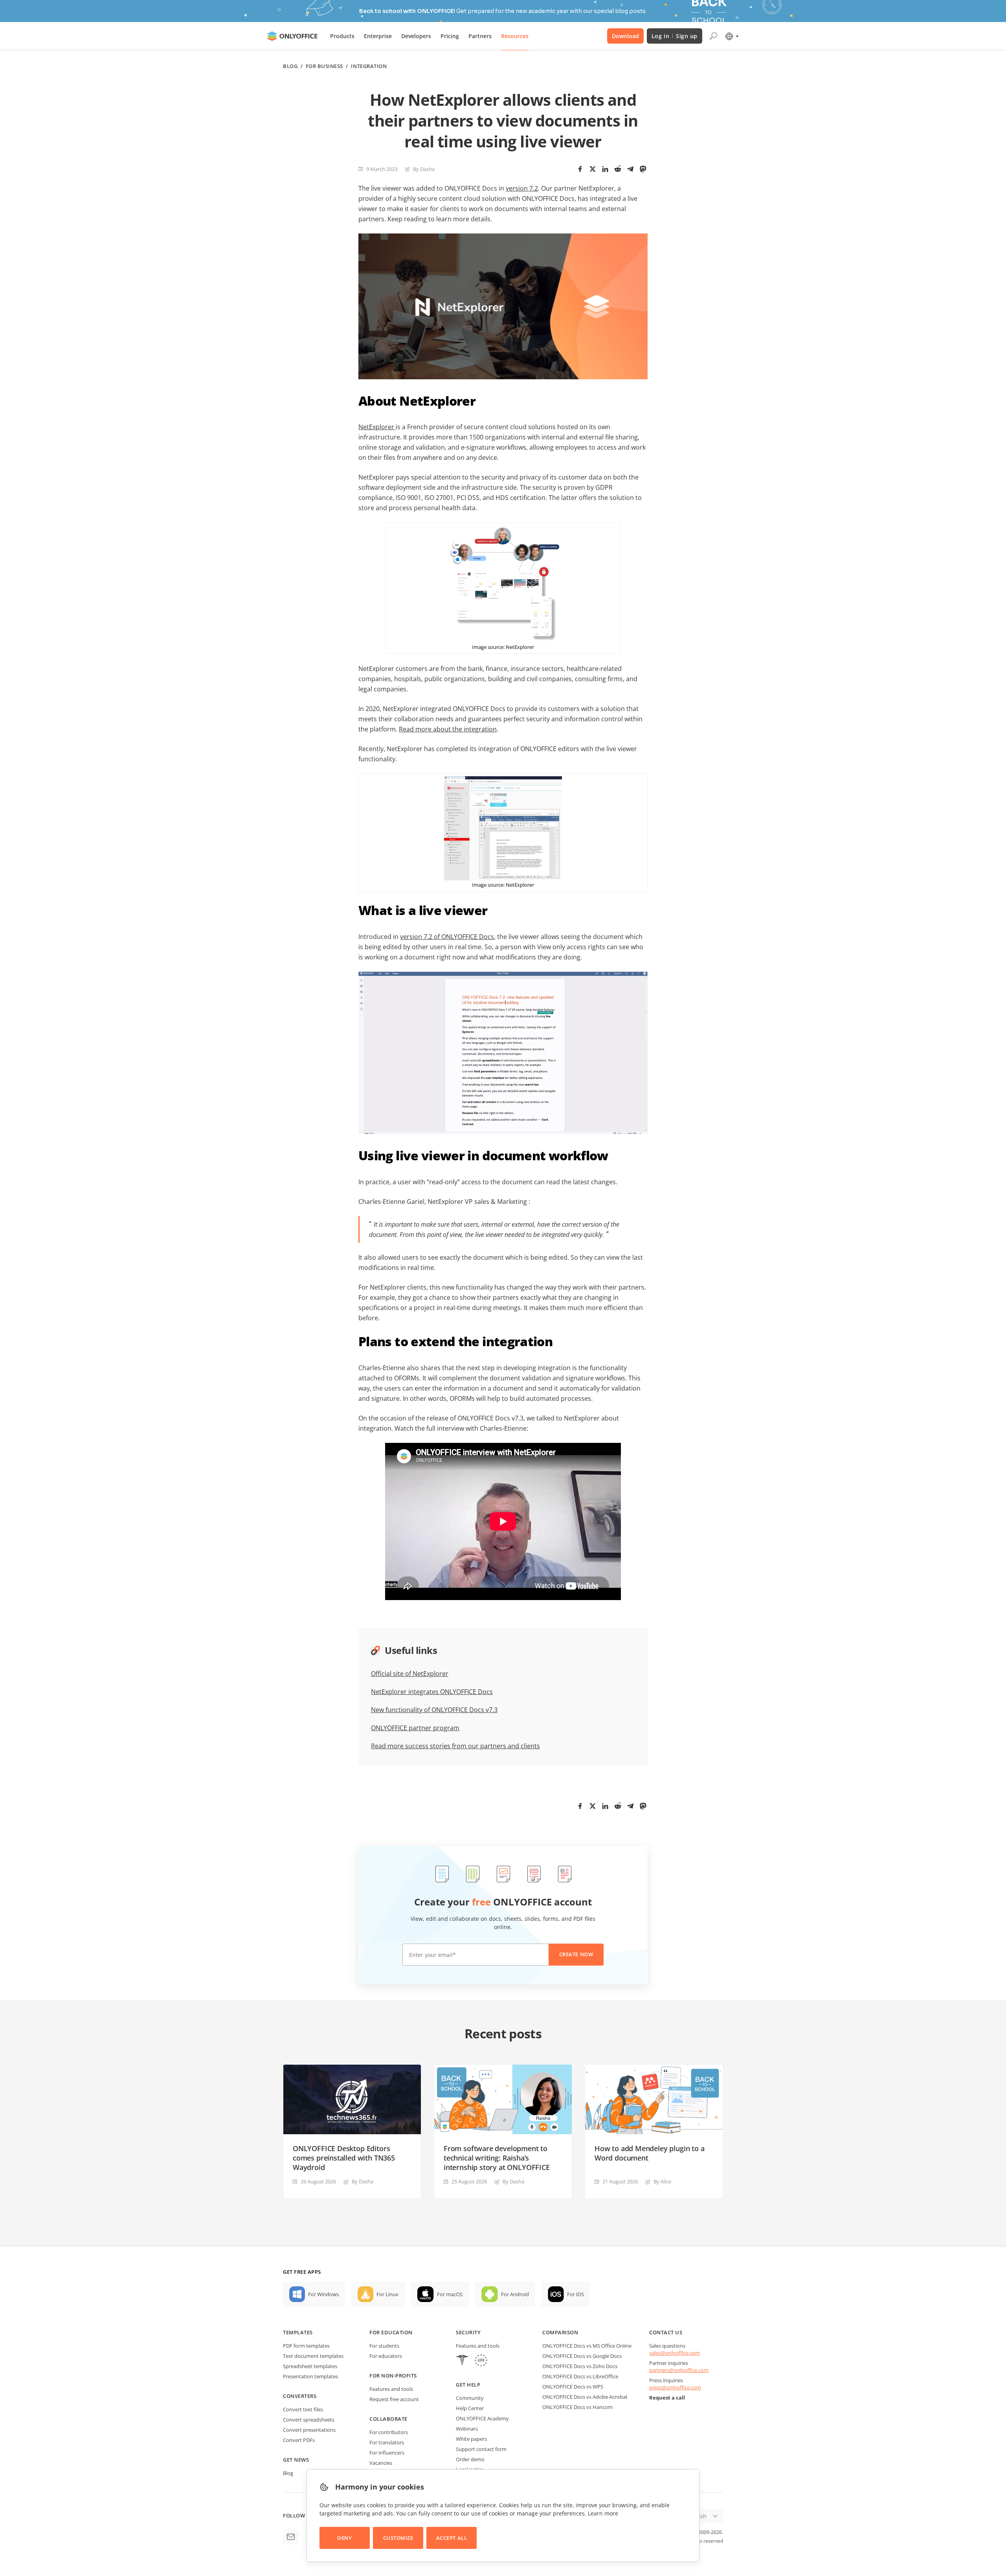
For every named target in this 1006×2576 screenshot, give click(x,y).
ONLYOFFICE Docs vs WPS (573, 2387)
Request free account (394, 2399)
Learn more (603, 2513)
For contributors (389, 2432)
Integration (369, 66)
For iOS (576, 2294)
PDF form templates (306, 2346)
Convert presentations (309, 2430)
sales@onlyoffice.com (675, 2353)
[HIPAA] (462, 2361)
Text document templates (313, 2356)
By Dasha (424, 169)
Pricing (450, 36)
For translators (387, 2442)
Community (470, 2398)
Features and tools (391, 2389)
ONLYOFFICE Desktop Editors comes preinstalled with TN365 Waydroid (344, 2158)
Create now (576, 1954)
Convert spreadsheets (309, 2420)
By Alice (662, 2181)
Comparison (560, 2332)
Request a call (667, 2398)
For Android (515, 2294)
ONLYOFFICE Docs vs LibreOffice (580, 2376)
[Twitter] (593, 169)
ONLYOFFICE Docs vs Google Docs (582, 2356)
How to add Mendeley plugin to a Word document (649, 2153)
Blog (290, 66)
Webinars (467, 2429)
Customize (398, 2538)
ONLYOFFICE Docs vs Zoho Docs (580, 2366)
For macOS (450, 2294)
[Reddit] (618, 169)
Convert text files (303, 2409)
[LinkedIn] (605, 169)
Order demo (470, 2459)
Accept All (452, 2538)
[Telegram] (630, 169)
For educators (386, 2356)
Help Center (470, 2408)
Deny (344, 2538)
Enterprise (378, 36)
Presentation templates (310, 2376)
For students (384, 2346)
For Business (324, 66)
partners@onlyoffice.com (679, 2370)
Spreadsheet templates (310, 2366)
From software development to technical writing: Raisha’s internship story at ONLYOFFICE (497, 2158)
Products (342, 36)
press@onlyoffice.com (675, 2387)
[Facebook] (580, 169)
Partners (480, 36)
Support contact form (481, 2449)
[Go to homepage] (292, 36)
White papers (471, 2439)
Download (625, 36)
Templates (298, 2332)
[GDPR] (481, 2361)
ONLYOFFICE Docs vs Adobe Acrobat (585, 2397)
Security (468, 2332)
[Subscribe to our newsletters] (291, 2537)
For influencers (387, 2453)
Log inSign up (675, 36)
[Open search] (713, 36)
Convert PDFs (299, 2440)
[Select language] (732, 36)
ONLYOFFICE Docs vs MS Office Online (587, 2346)
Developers (416, 36)
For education (391, 2332)
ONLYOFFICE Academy (482, 2418)
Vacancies (381, 2463)
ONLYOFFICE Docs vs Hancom (577, 2407)
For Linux (387, 2294)
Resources (515, 36)
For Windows (323, 2294)
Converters (300, 2396)
